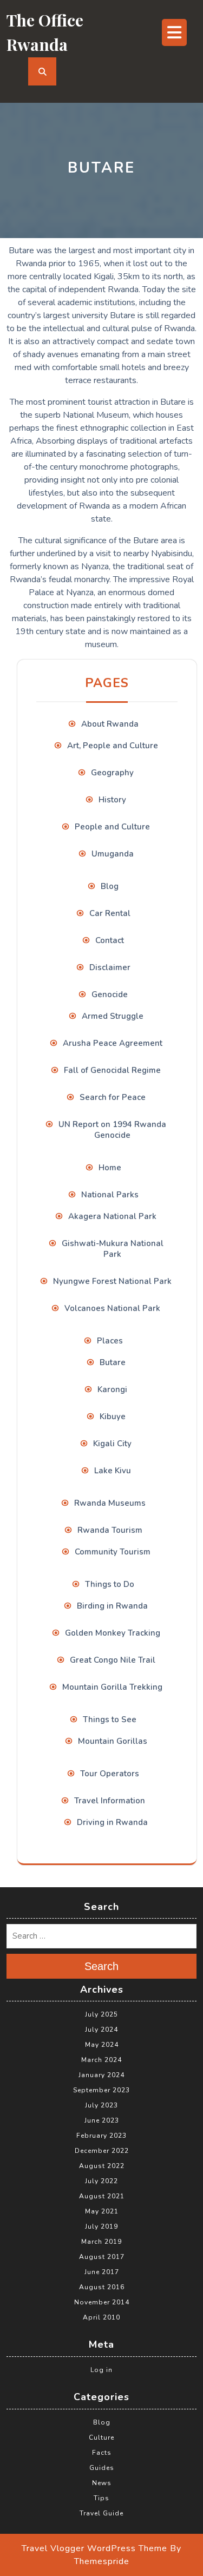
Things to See (110, 1719)
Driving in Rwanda (112, 1822)
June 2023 (102, 2120)
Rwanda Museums (110, 1503)
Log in (101, 2370)
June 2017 (102, 2272)
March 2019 (101, 2242)
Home (110, 1168)
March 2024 (101, 2060)
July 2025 (101, 2014)
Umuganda (113, 854)
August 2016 (102, 2287)
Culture (101, 2437)
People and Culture (112, 827)
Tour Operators (110, 1774)
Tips (101, 2498)
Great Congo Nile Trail (113, 1660)
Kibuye (113, 1417)
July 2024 (101, 2030)
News (102, 2483)
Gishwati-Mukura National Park (113, 1249)
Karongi (112, 1389)
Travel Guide (101, 2513)
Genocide (110, 994)
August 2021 (102, 2196)
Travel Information (110, 1801)
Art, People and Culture (113, 746)
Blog (110, 886)
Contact (110, 940)
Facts (102, 2453)
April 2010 (101, 2317)
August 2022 (102, 2166)
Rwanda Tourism (110, 1530)
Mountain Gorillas (113, 1741)
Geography (112, 773)
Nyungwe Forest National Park (112, 1281)
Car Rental (110, 913)
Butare (113, 1362)
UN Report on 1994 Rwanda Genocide (112, 1130)
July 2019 (101, 2226)
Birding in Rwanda (112, 1606)
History (112, 800)
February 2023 (101, 2136)
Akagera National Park (112, 1216)
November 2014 (102, 2302)
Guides (102, 2468)
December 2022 (102, 2151)
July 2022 (101, 2181)
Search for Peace (113, 1097)
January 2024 (101, 2075)
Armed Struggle (113, 1016)
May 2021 (102, 2211)
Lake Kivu (113, 1471)
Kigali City (112, 1444)
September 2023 (101, 2090)
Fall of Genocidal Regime (112, 1070)
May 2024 (102, 2045)
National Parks (110, 1195)
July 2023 (101, 2105)
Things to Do (110, 1584)
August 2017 (102, 2257)
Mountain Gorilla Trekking (112, 1687)
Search (101, 1966)
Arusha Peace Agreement (113, 1043)
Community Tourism (113, 1552)
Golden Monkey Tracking (113, 1633)
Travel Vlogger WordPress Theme (94, 2548)
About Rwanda (110, 724)
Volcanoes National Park (112, 1308)
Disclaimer (110, 967)
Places (110, 1341)
